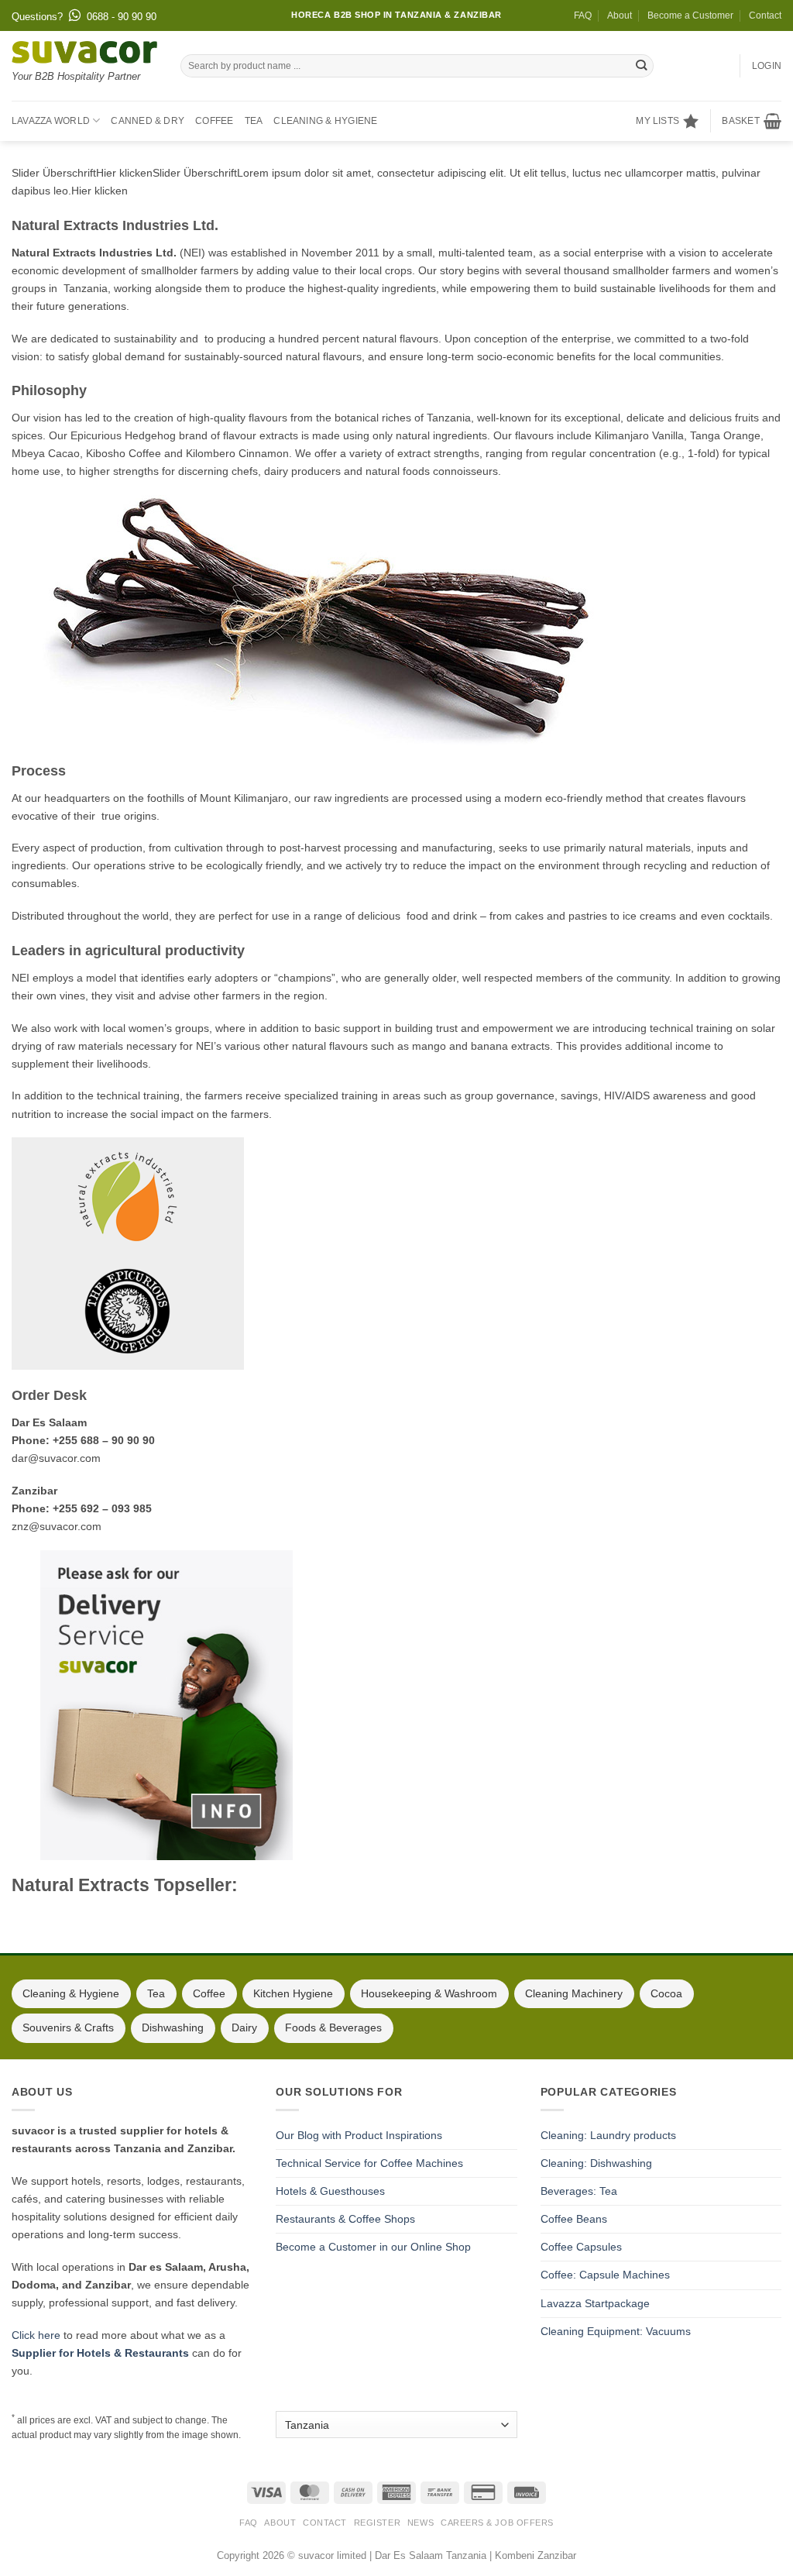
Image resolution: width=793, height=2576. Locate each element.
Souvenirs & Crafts (68, 2027)
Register (377, 2523)
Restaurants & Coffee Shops (345, 2219)
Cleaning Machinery (574, 1993)
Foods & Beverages (333, 2027)
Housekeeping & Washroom (429, 1993)
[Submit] (641, 66)
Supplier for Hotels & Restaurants (100, 2353)
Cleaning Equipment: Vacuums (616, 2331)
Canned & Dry (148, 121)
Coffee (214, 121)
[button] (752, 121)
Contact (765, 15)
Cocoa (666, 1993)
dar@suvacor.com (56, 1458)
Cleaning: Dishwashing (596, 2163)
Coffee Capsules (581, 2247)
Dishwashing (173, 2027)
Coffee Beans (574, 2219)
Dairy (244, 2027)
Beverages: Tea (579, 2191)
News (421, 2523)
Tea (254, 121)
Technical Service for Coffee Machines (369, 2163)
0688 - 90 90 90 (122, 17)
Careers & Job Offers (497, 2523)
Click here (36, 2335)
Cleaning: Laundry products (608, 2135)
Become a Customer (690, 15)
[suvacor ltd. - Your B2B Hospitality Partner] (84, 52)
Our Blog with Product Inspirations (359, 2135)
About (620, 15)
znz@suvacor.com (57, 1526)
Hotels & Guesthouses (330, 2191)
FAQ (583, 15)
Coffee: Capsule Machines (605, 2275)
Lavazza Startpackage (595, 2303)
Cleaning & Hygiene (325, 121)
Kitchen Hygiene (293, 1993)
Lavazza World (51, 121)
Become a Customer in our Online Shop (373, 2247)
